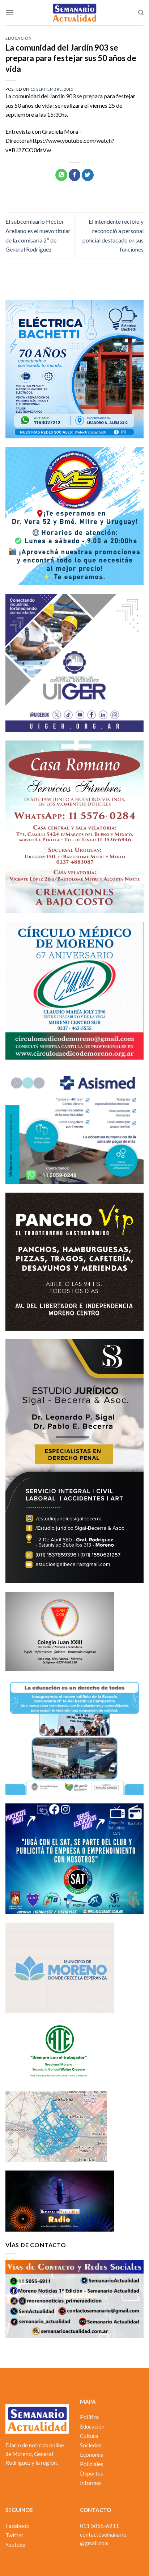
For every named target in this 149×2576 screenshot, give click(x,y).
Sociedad (91, 2445)
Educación (19, 38)
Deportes (91, 2473)
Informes (91, 2483)
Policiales (92, 2464)
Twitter (14, 2535)
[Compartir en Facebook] (75, 175)
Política (89, 2417)
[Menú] (10, 12)
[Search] (141, 13)
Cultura (89, 2436)
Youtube (15, 2545)
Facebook (17, 2526)
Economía (92, 2455)
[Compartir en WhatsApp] (61, 175)
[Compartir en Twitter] (88, 175)
